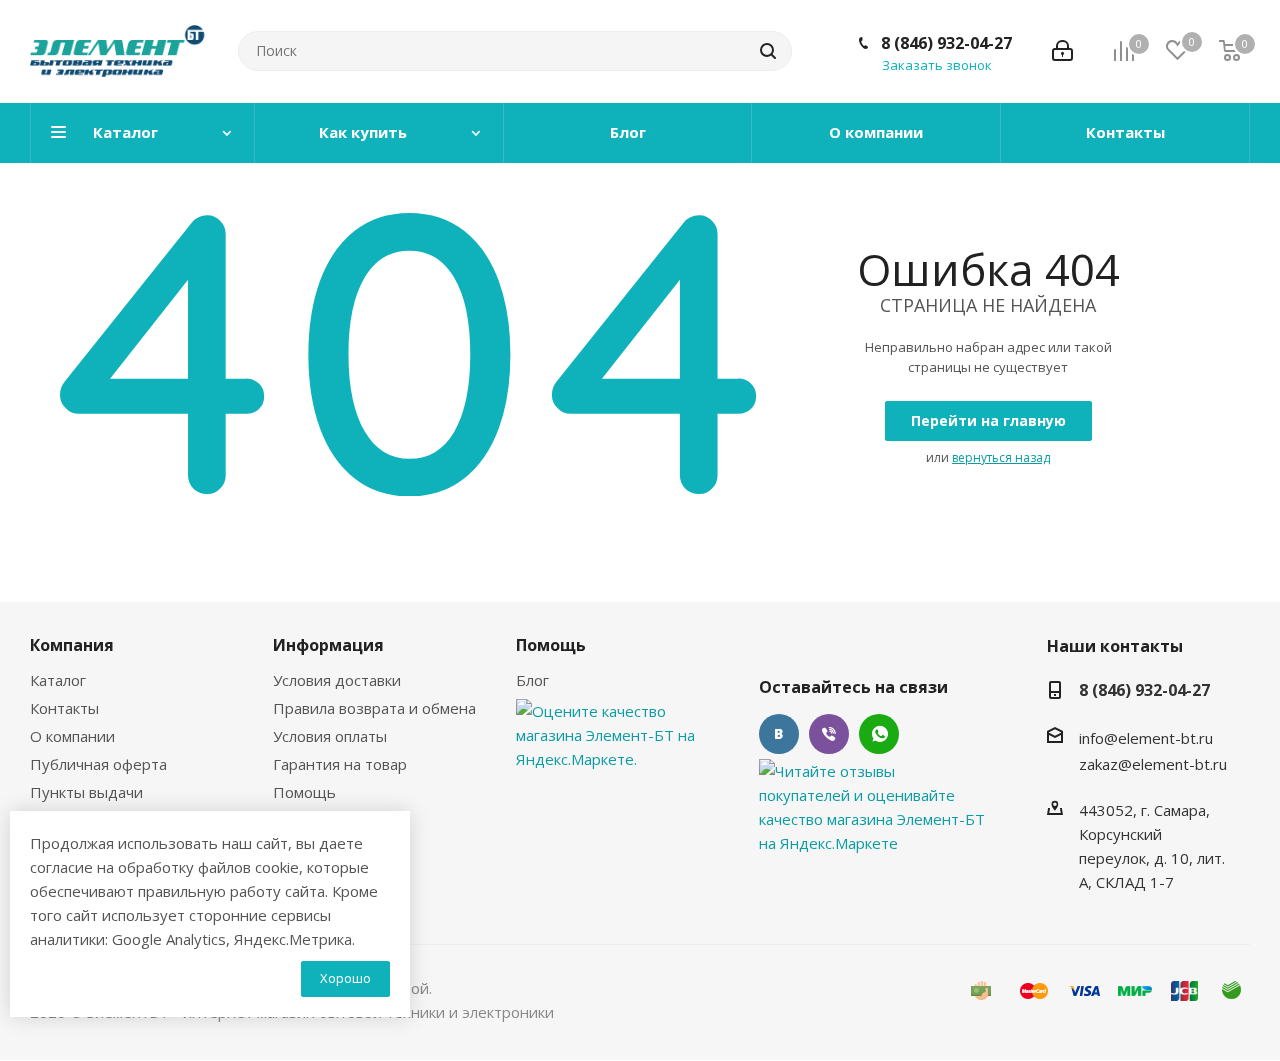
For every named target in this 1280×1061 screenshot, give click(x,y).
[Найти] (768, 51)
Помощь (304, 792)
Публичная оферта (98, 764)
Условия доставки (337, 680)
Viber (829, 734)
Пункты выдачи (86, 792)
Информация (328, 645)
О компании (72, 736)
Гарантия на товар (340, 764)
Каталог (58, 680)
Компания (72, 645)
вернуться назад (1001, 457)
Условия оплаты (330, 736)
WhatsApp (879, 734)
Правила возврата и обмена (374, 708)
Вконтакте (779, 734)
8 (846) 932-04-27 (946, 43)
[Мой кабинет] (1062, 51)
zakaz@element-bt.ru (1153, 764)
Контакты (64, 708)
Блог (532, 680)
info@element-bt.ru (1146, 738)
